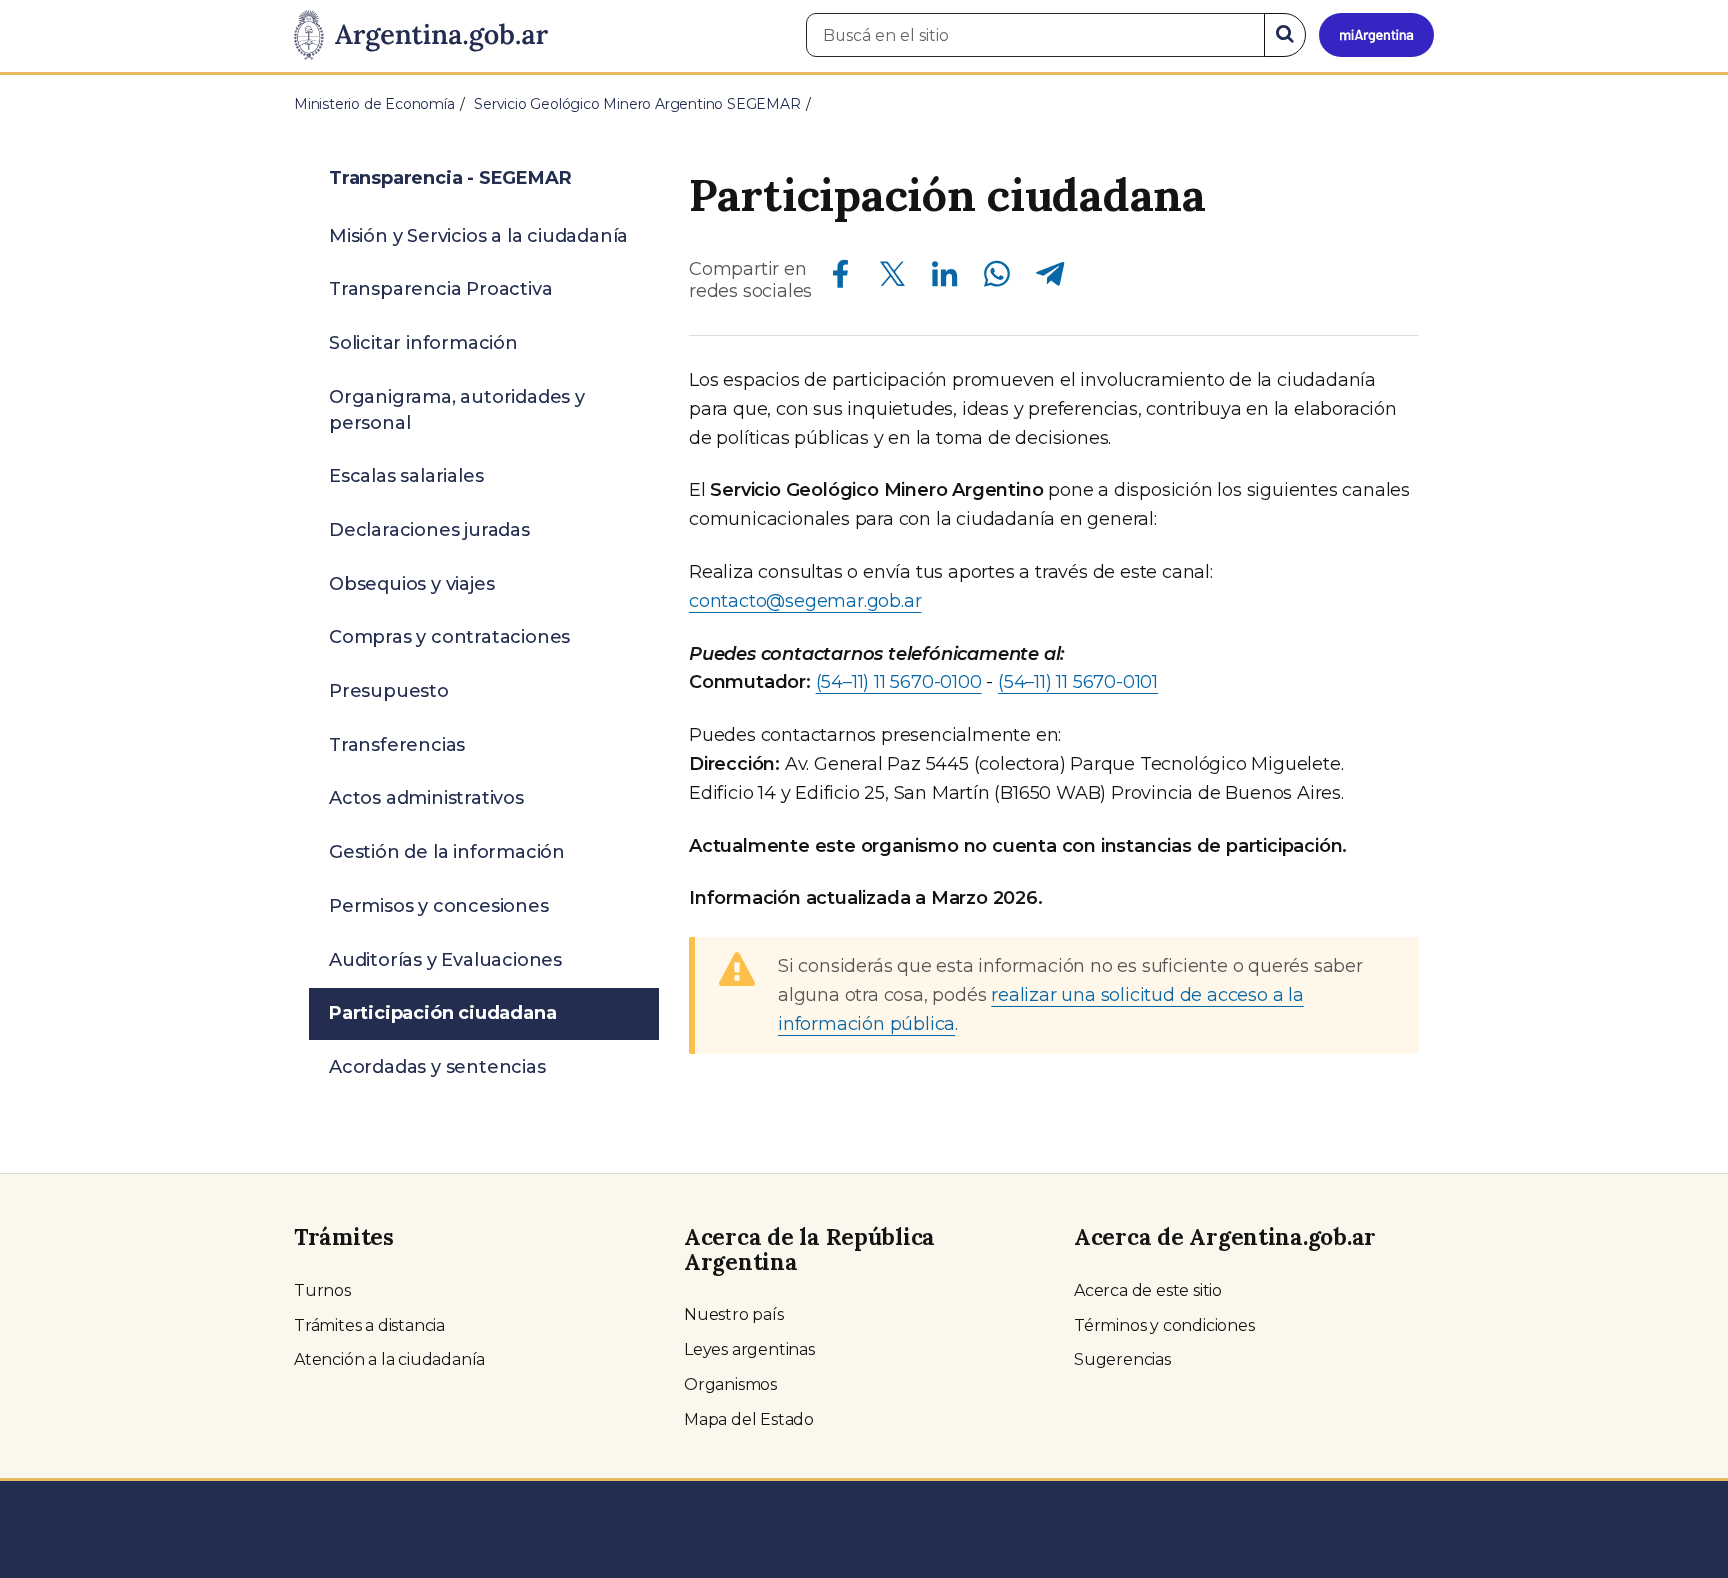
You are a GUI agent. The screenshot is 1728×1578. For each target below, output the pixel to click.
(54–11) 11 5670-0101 (1078, 682)
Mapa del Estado (749, 1419)
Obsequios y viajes (411, 584)
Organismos (730, 1384)
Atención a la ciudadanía (389, 1359)
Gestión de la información (447, 852)
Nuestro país (734, 1314)
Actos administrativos (426, 798)
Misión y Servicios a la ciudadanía (478, 236)
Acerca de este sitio (1148, 1290)
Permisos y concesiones (439, 906)
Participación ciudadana (442, 1013)
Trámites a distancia (369, 1325)
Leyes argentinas (749, 1349)
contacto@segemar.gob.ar (805, 601)
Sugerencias (1122, 1359)
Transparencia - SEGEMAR (450, 178)
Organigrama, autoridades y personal (457, 410)
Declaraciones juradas (429, 530)
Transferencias (397, 745)
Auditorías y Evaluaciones (445, 960)
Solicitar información (423, 343)
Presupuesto (389, 691)
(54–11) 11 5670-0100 (899, 682)
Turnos (322, 1290)
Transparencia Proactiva (440, 289)
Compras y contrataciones (449, 637)
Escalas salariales (406, 476)
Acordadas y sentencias (437, 1067)
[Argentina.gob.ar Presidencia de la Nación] (421, 36)
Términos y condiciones (1164, 1325)
